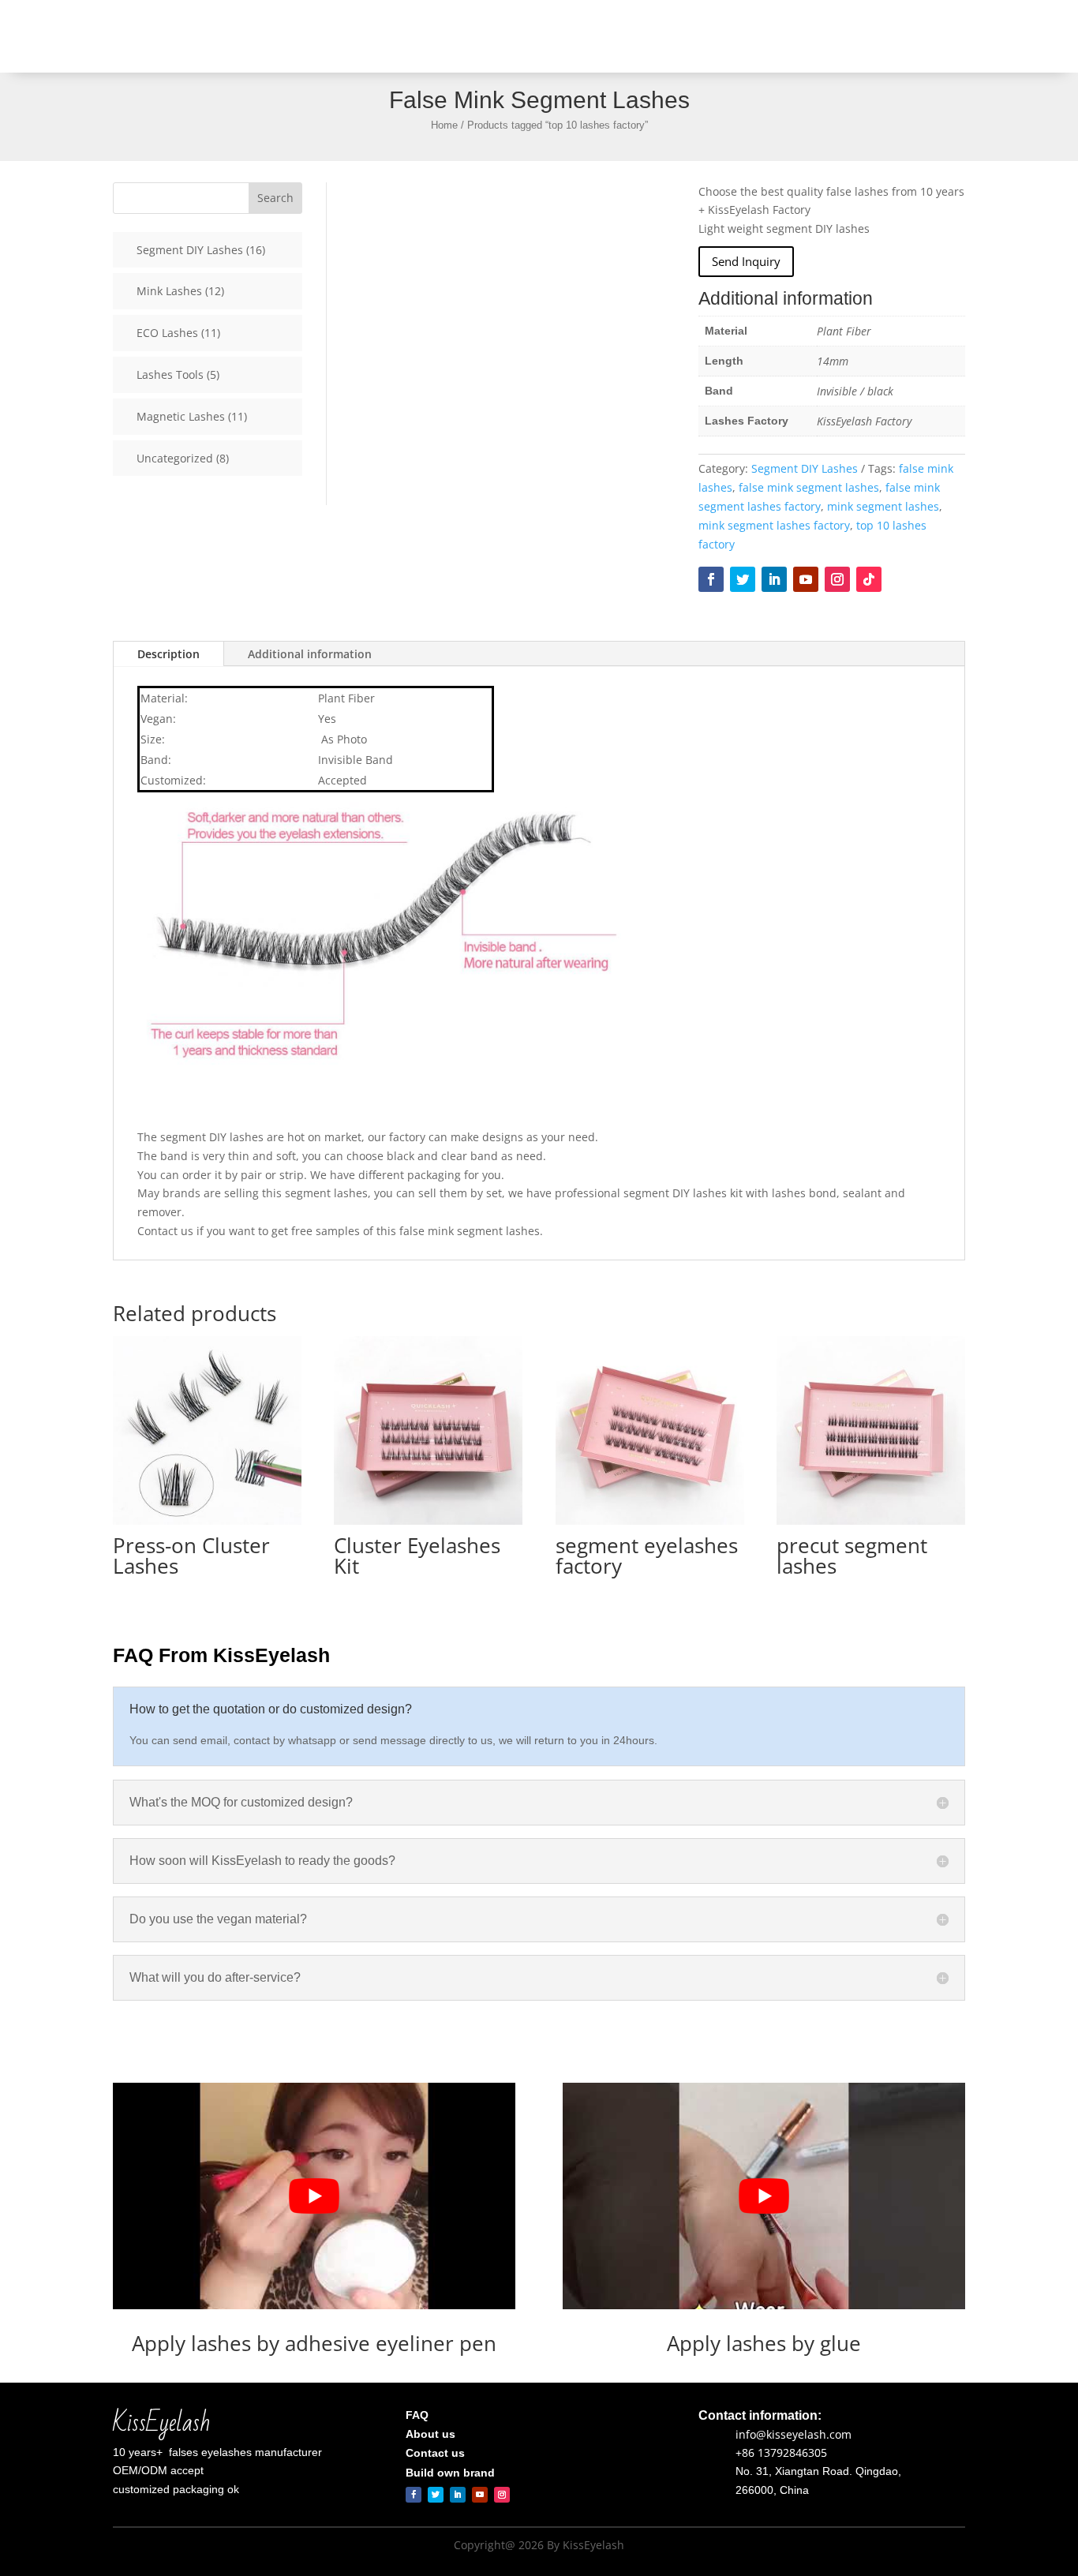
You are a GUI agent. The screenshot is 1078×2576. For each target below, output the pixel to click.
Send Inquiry (746, 261)
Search (275, 198)
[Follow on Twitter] (743, 579)
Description (168, 654)
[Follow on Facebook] (711, 579)
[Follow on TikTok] (869, 579)
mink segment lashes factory (774, 525)
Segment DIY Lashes (805, 468)
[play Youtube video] (314, 2196)
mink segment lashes (883, 506)
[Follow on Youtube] (806, 579)
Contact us (868, 36)
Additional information (310, 654)
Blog (923, 36)
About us (802, 36)
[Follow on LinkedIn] (774, 579)
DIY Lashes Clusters (711, 36)
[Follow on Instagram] (837, 579)
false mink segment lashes (809, 487)
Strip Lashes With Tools (569, 36)
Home (478, 36)
